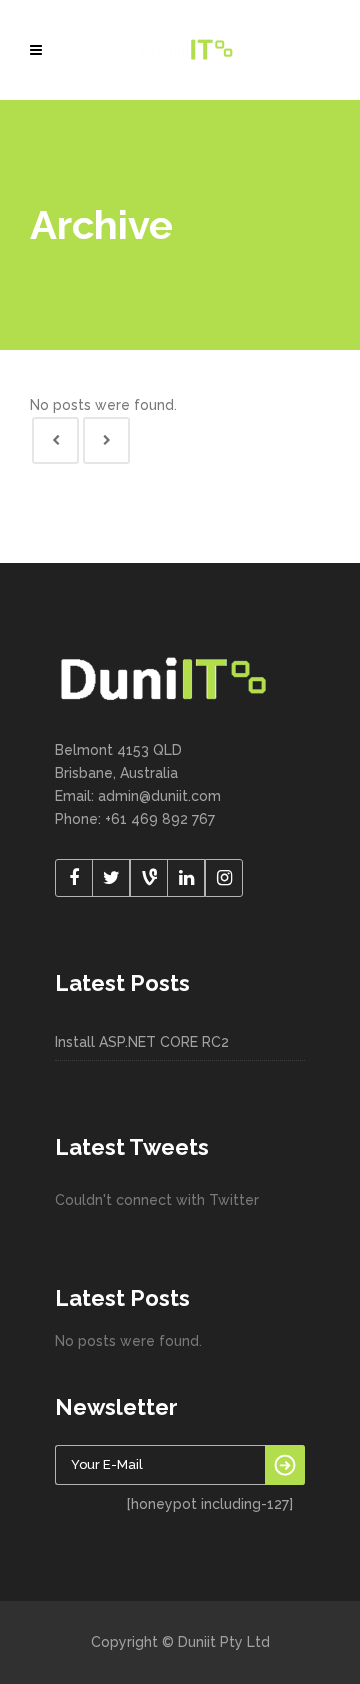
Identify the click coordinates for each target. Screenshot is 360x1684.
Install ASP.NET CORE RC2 (142, 1042)
